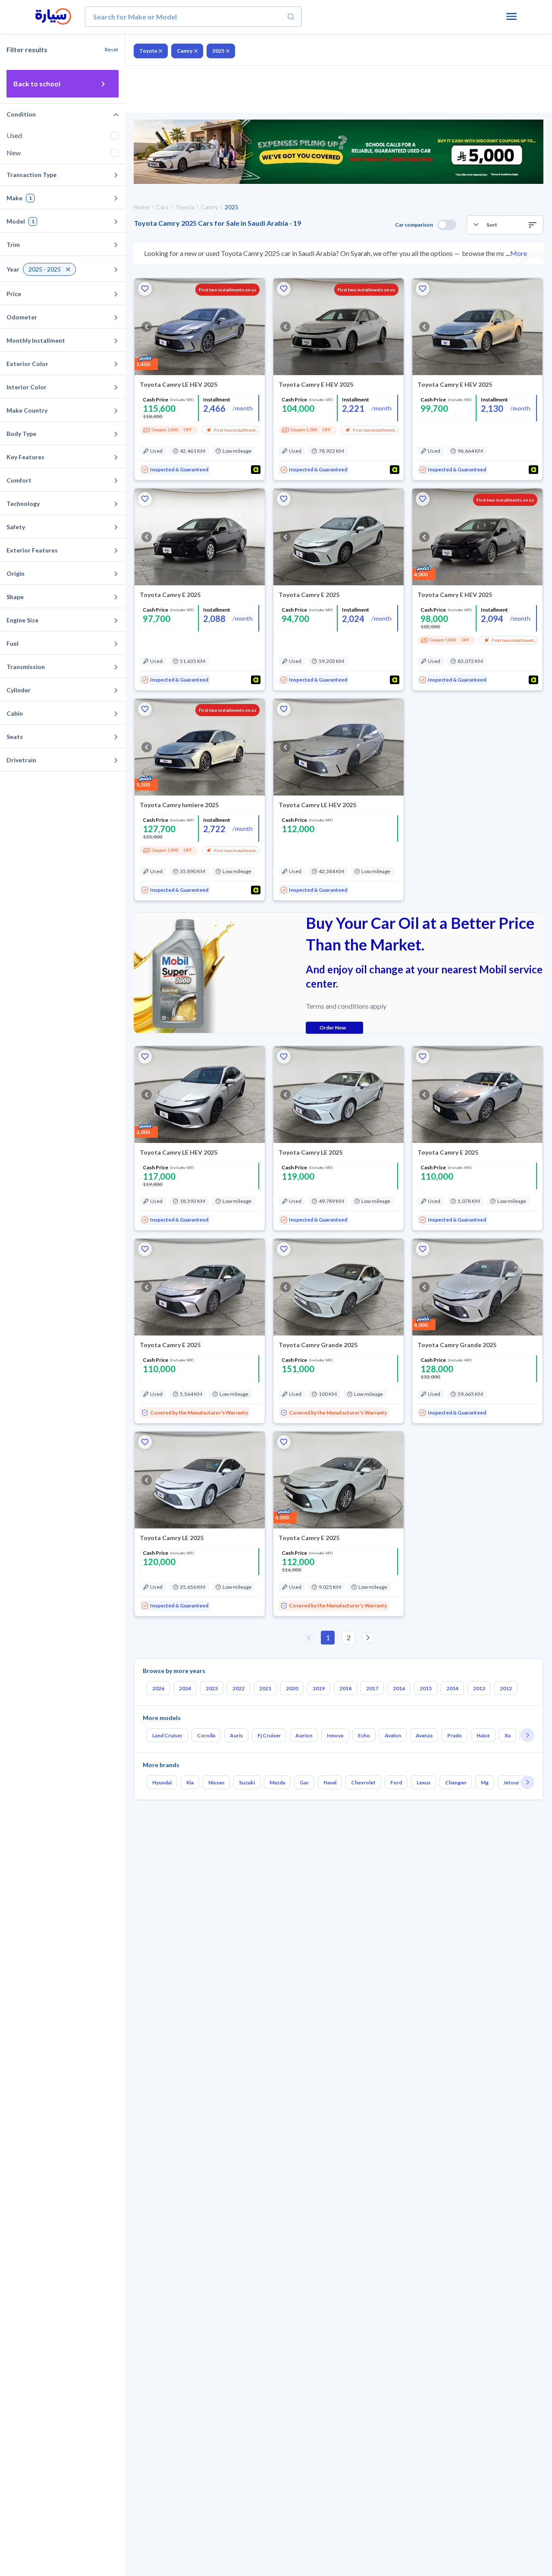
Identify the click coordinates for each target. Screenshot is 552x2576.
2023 (212, 1688)
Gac (304, 1782)
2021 (265, 1688)
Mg (485, 1782)
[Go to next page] (368, 1638)
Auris (236, 1735)
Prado (455, 1735)
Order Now (333, 1028)
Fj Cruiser (269, 1735)
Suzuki (247, 1782)
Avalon (393, 1735)
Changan (456, 1782)
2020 (292, 1688)
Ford (396, 1782)
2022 (238, 1688)
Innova (335, 1735)
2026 (158, 1688)
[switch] (447, 225)
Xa (508, 1735)
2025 (218, 51)
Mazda (277, 1782)
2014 (452, 1688)
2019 (319, 1688)
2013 (479, 1688)
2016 (399, 1688)
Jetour (511, 1782)
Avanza (424, 1735)
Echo (364, 1735)
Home (142, 207)
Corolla (206, 1735)
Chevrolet (363, 1782)
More (519, 253)
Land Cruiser (167, 1735)
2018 (345, 1688)
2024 (185, 1688)
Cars (162, 207)
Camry (185, 51)
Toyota (148, 51)
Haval (330, 1782)
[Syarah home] (53, 17)
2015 (426, 1688)
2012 (506, 1688)
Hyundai (162, 1782)
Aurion (304, 1735)
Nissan (216, 1782)
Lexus (423, 1782)
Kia (190, 1782)
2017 (372, 1688)
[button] (505, 225)
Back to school (37, 84)
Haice (483, 1735)
